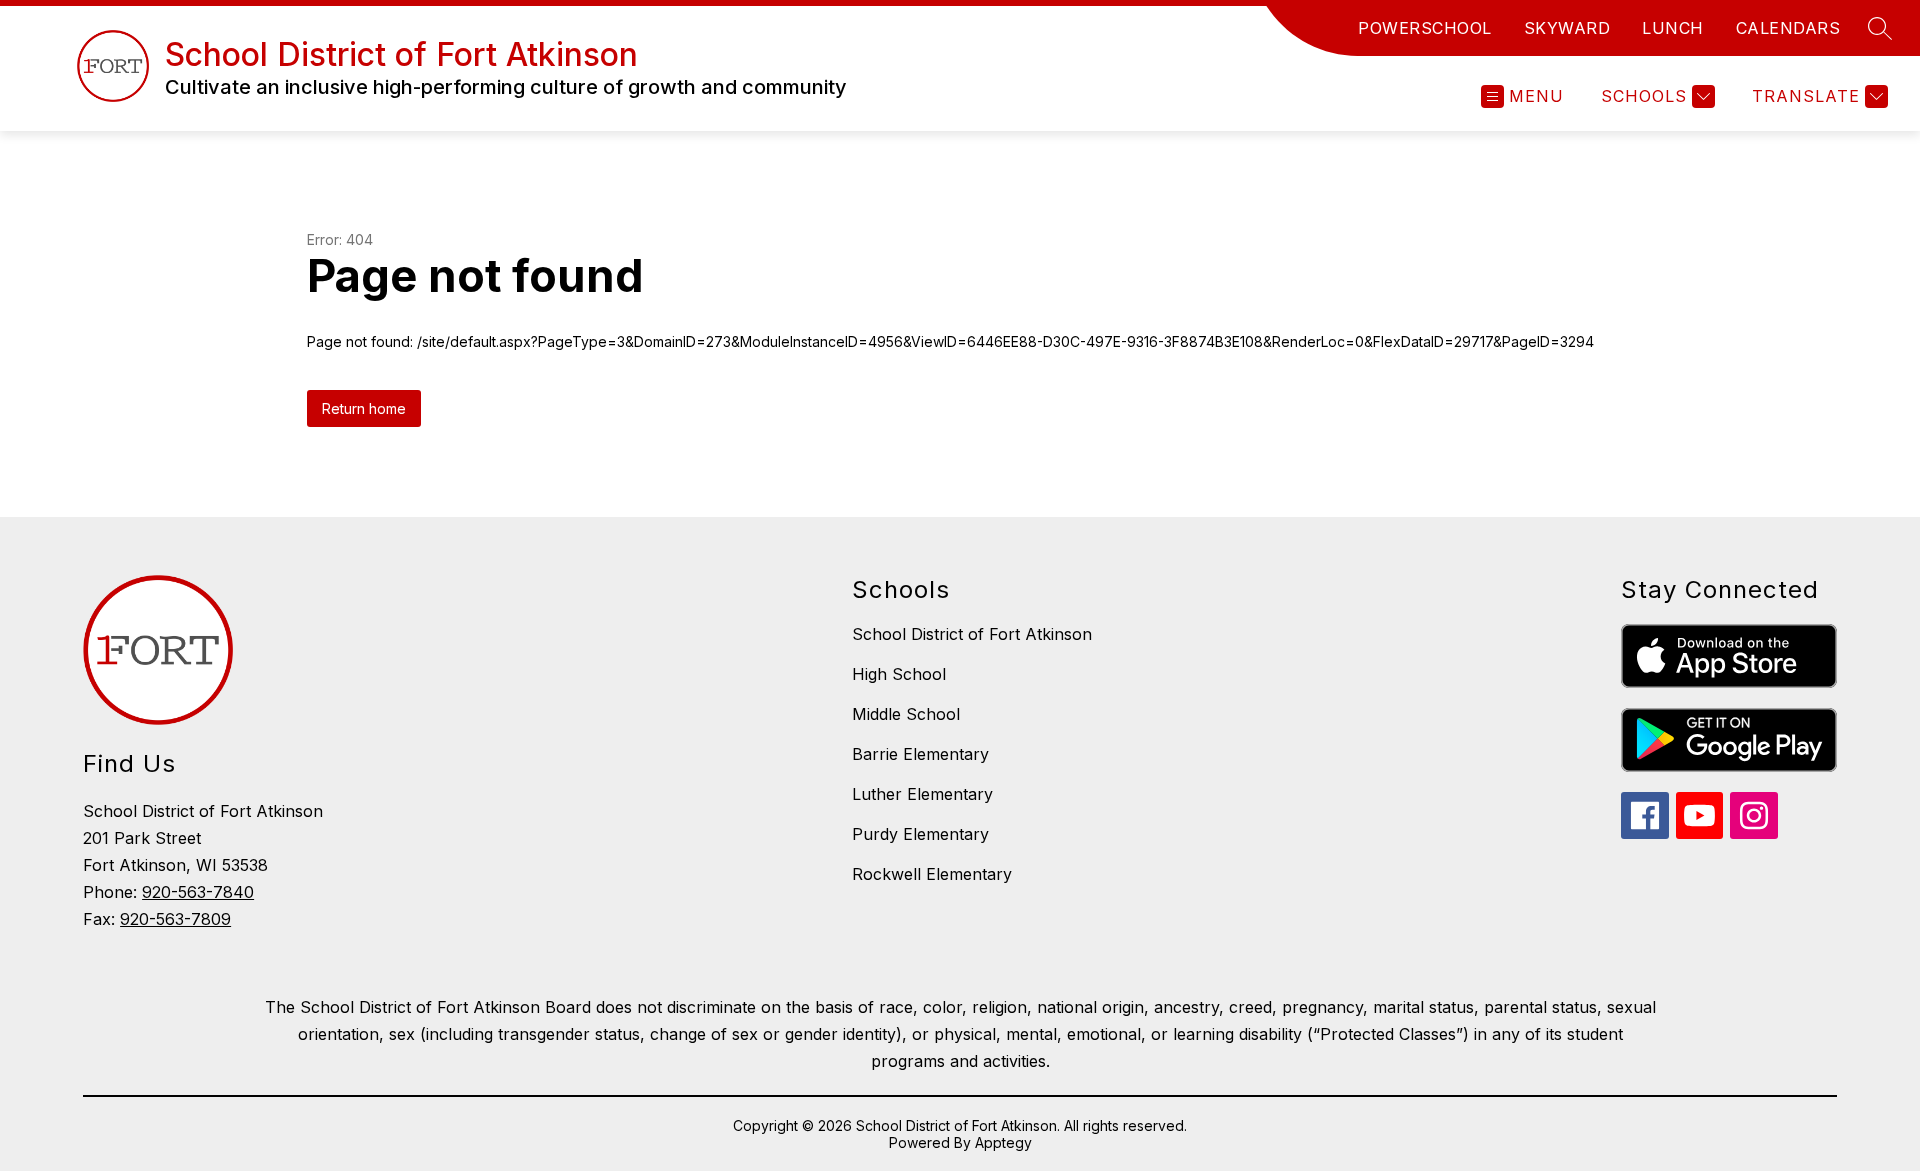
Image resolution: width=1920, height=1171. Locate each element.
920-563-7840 (198, 892)
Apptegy (1003, 1142)
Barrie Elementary (920, 754)
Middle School (906, 714)
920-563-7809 (175, 919)
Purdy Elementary (920, 834)
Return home (364, 408)
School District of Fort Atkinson (972, 634)
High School (899, 674)
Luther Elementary (922, 794)
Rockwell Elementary (932, 874)
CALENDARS (1788, 28)
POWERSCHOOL (1425, 28)
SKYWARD (1567, 28)
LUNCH (1673, 28)
